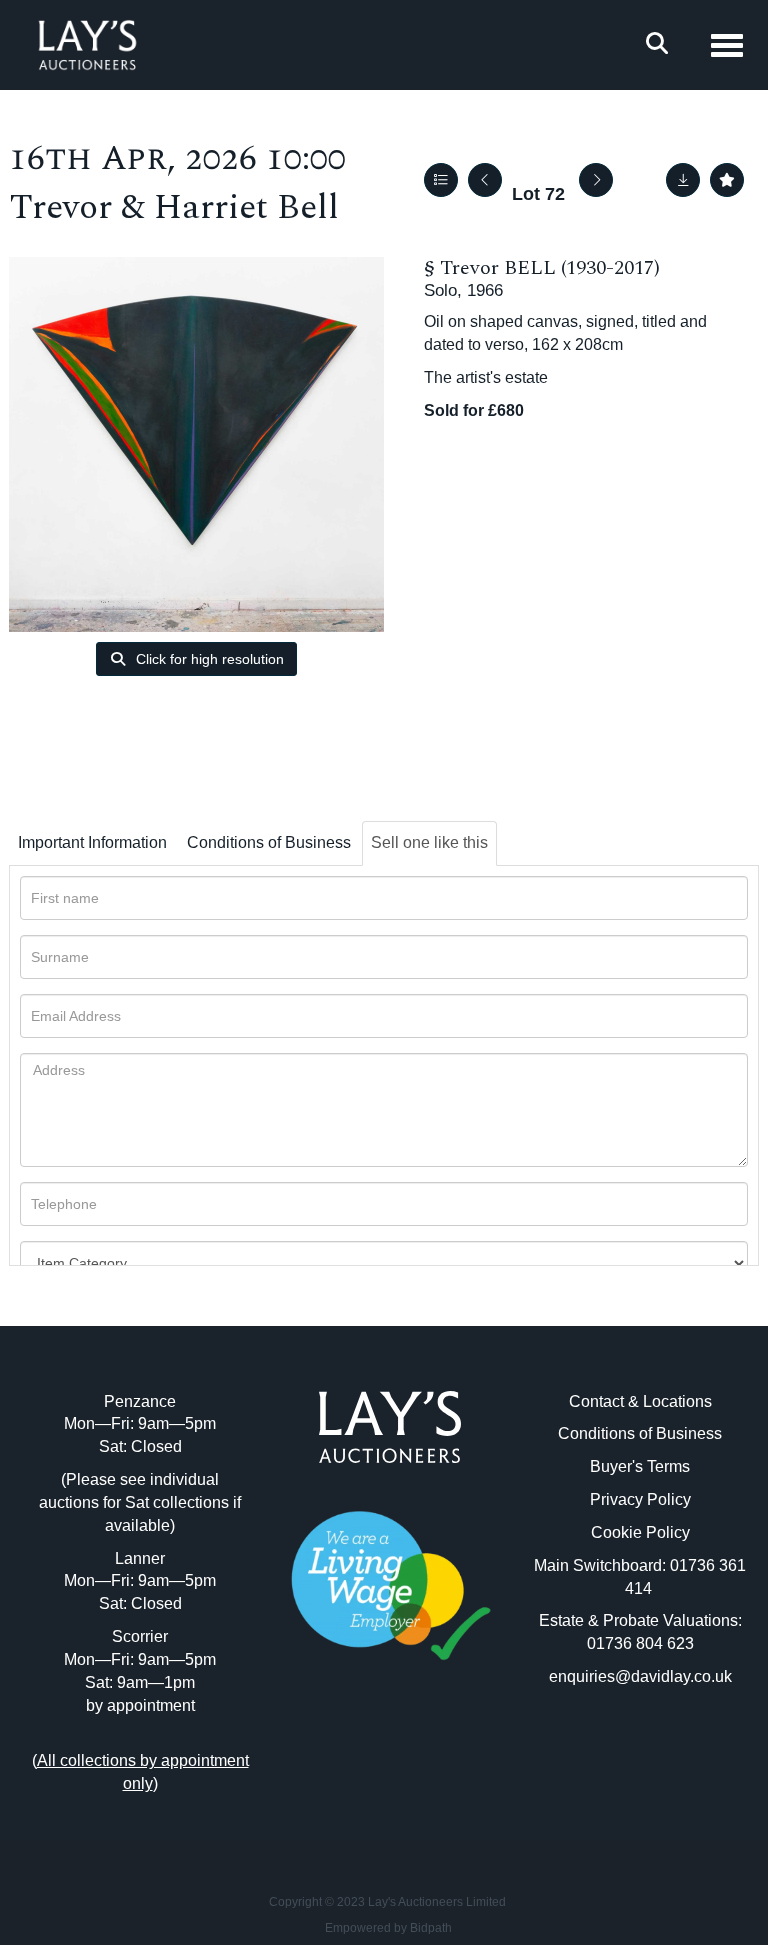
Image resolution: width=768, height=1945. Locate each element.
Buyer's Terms (640, 1466)
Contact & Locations (640, 1401)
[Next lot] (596, 180)
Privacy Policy (640, 1499)
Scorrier (140, 1636)
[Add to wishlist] (727, 180)
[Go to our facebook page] (349, 1749)
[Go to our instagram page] (432, 1749)
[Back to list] (441, 180)
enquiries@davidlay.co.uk (640, 1676)
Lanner (140, 1558)
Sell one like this (429, 842)
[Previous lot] (485, 180)
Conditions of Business (269, 842)
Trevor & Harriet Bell (174, 207)
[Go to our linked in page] (390, 1749)
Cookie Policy (640, 1532)
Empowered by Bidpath (388, 1928)
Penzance (140, 1401)
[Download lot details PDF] (683, 180)
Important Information (92, 842)
